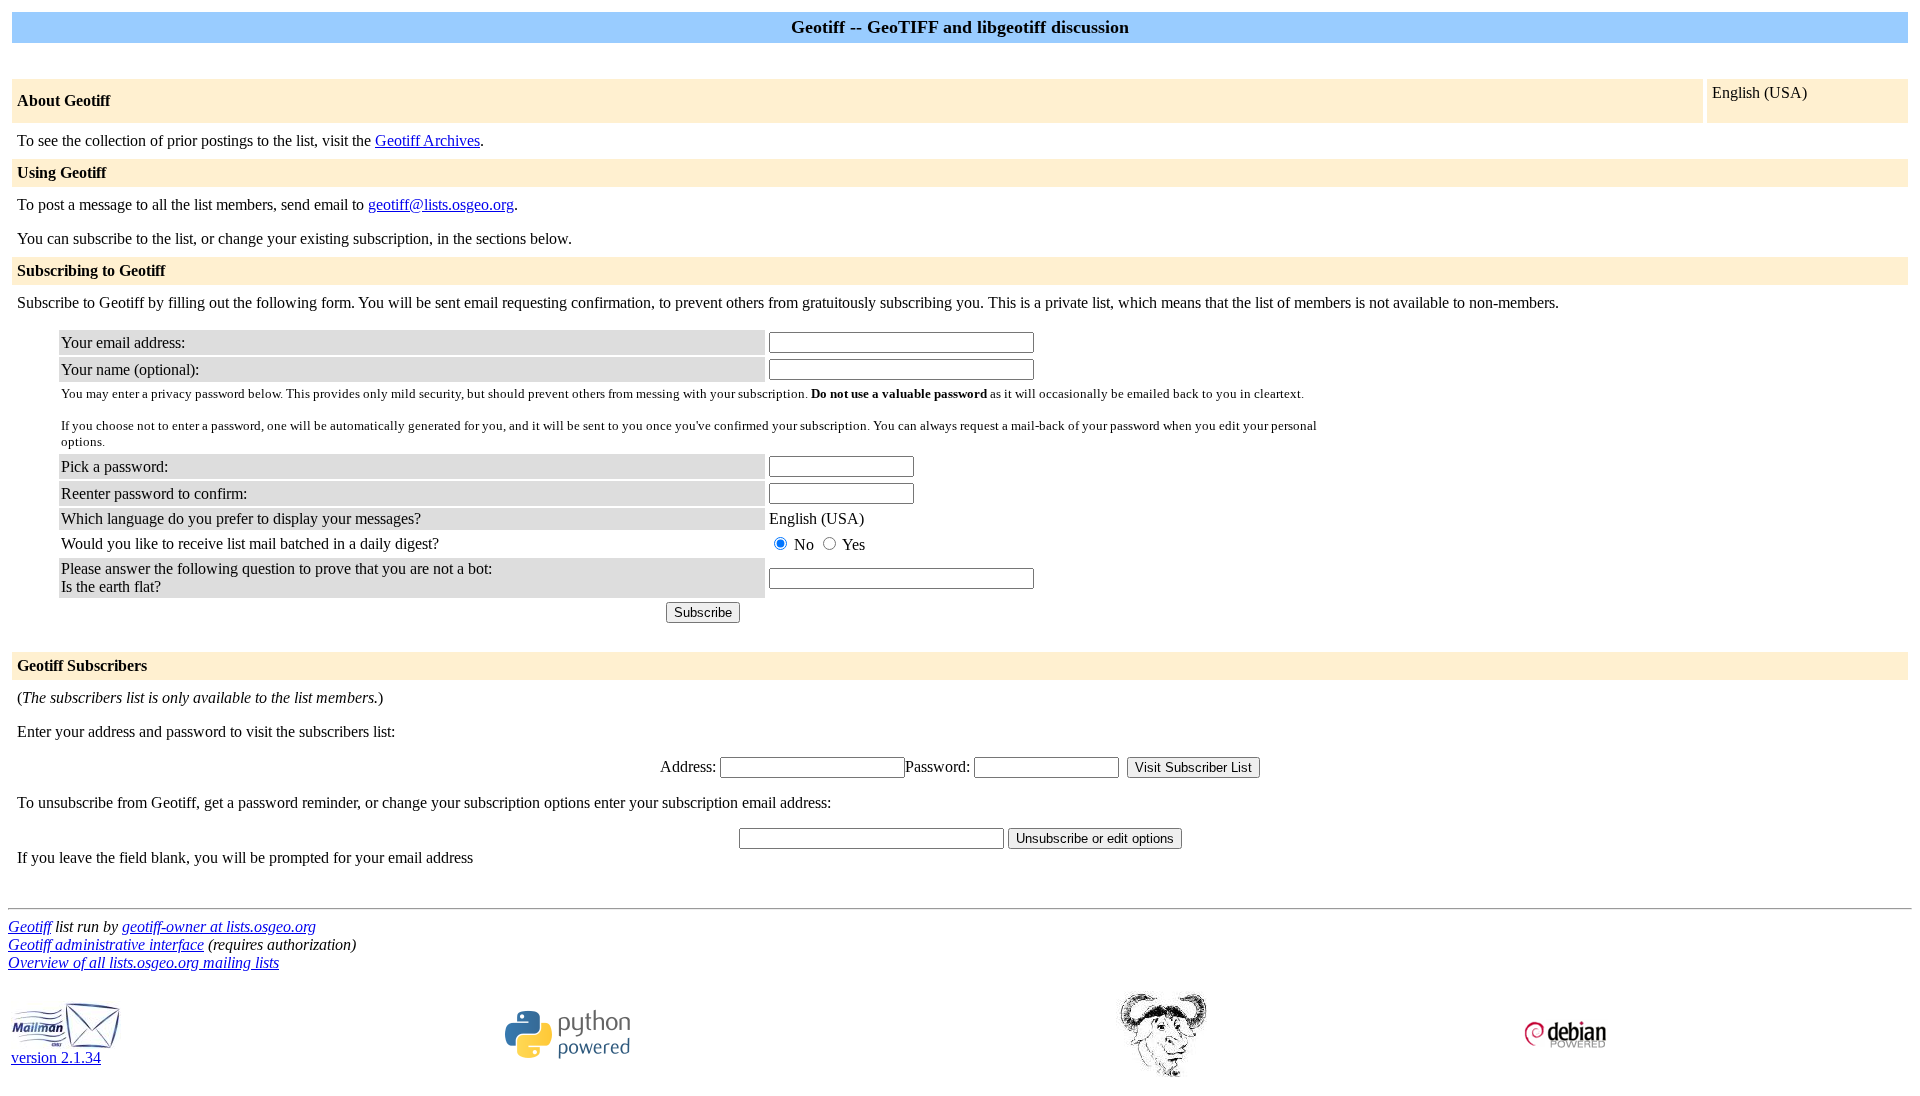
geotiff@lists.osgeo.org (441, 204)
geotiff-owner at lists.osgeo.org (219, 926)
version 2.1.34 (56, 1057)
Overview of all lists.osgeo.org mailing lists (143, 962)
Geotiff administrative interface (106, 944)
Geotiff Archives (427, 140)
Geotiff (29, 926)
